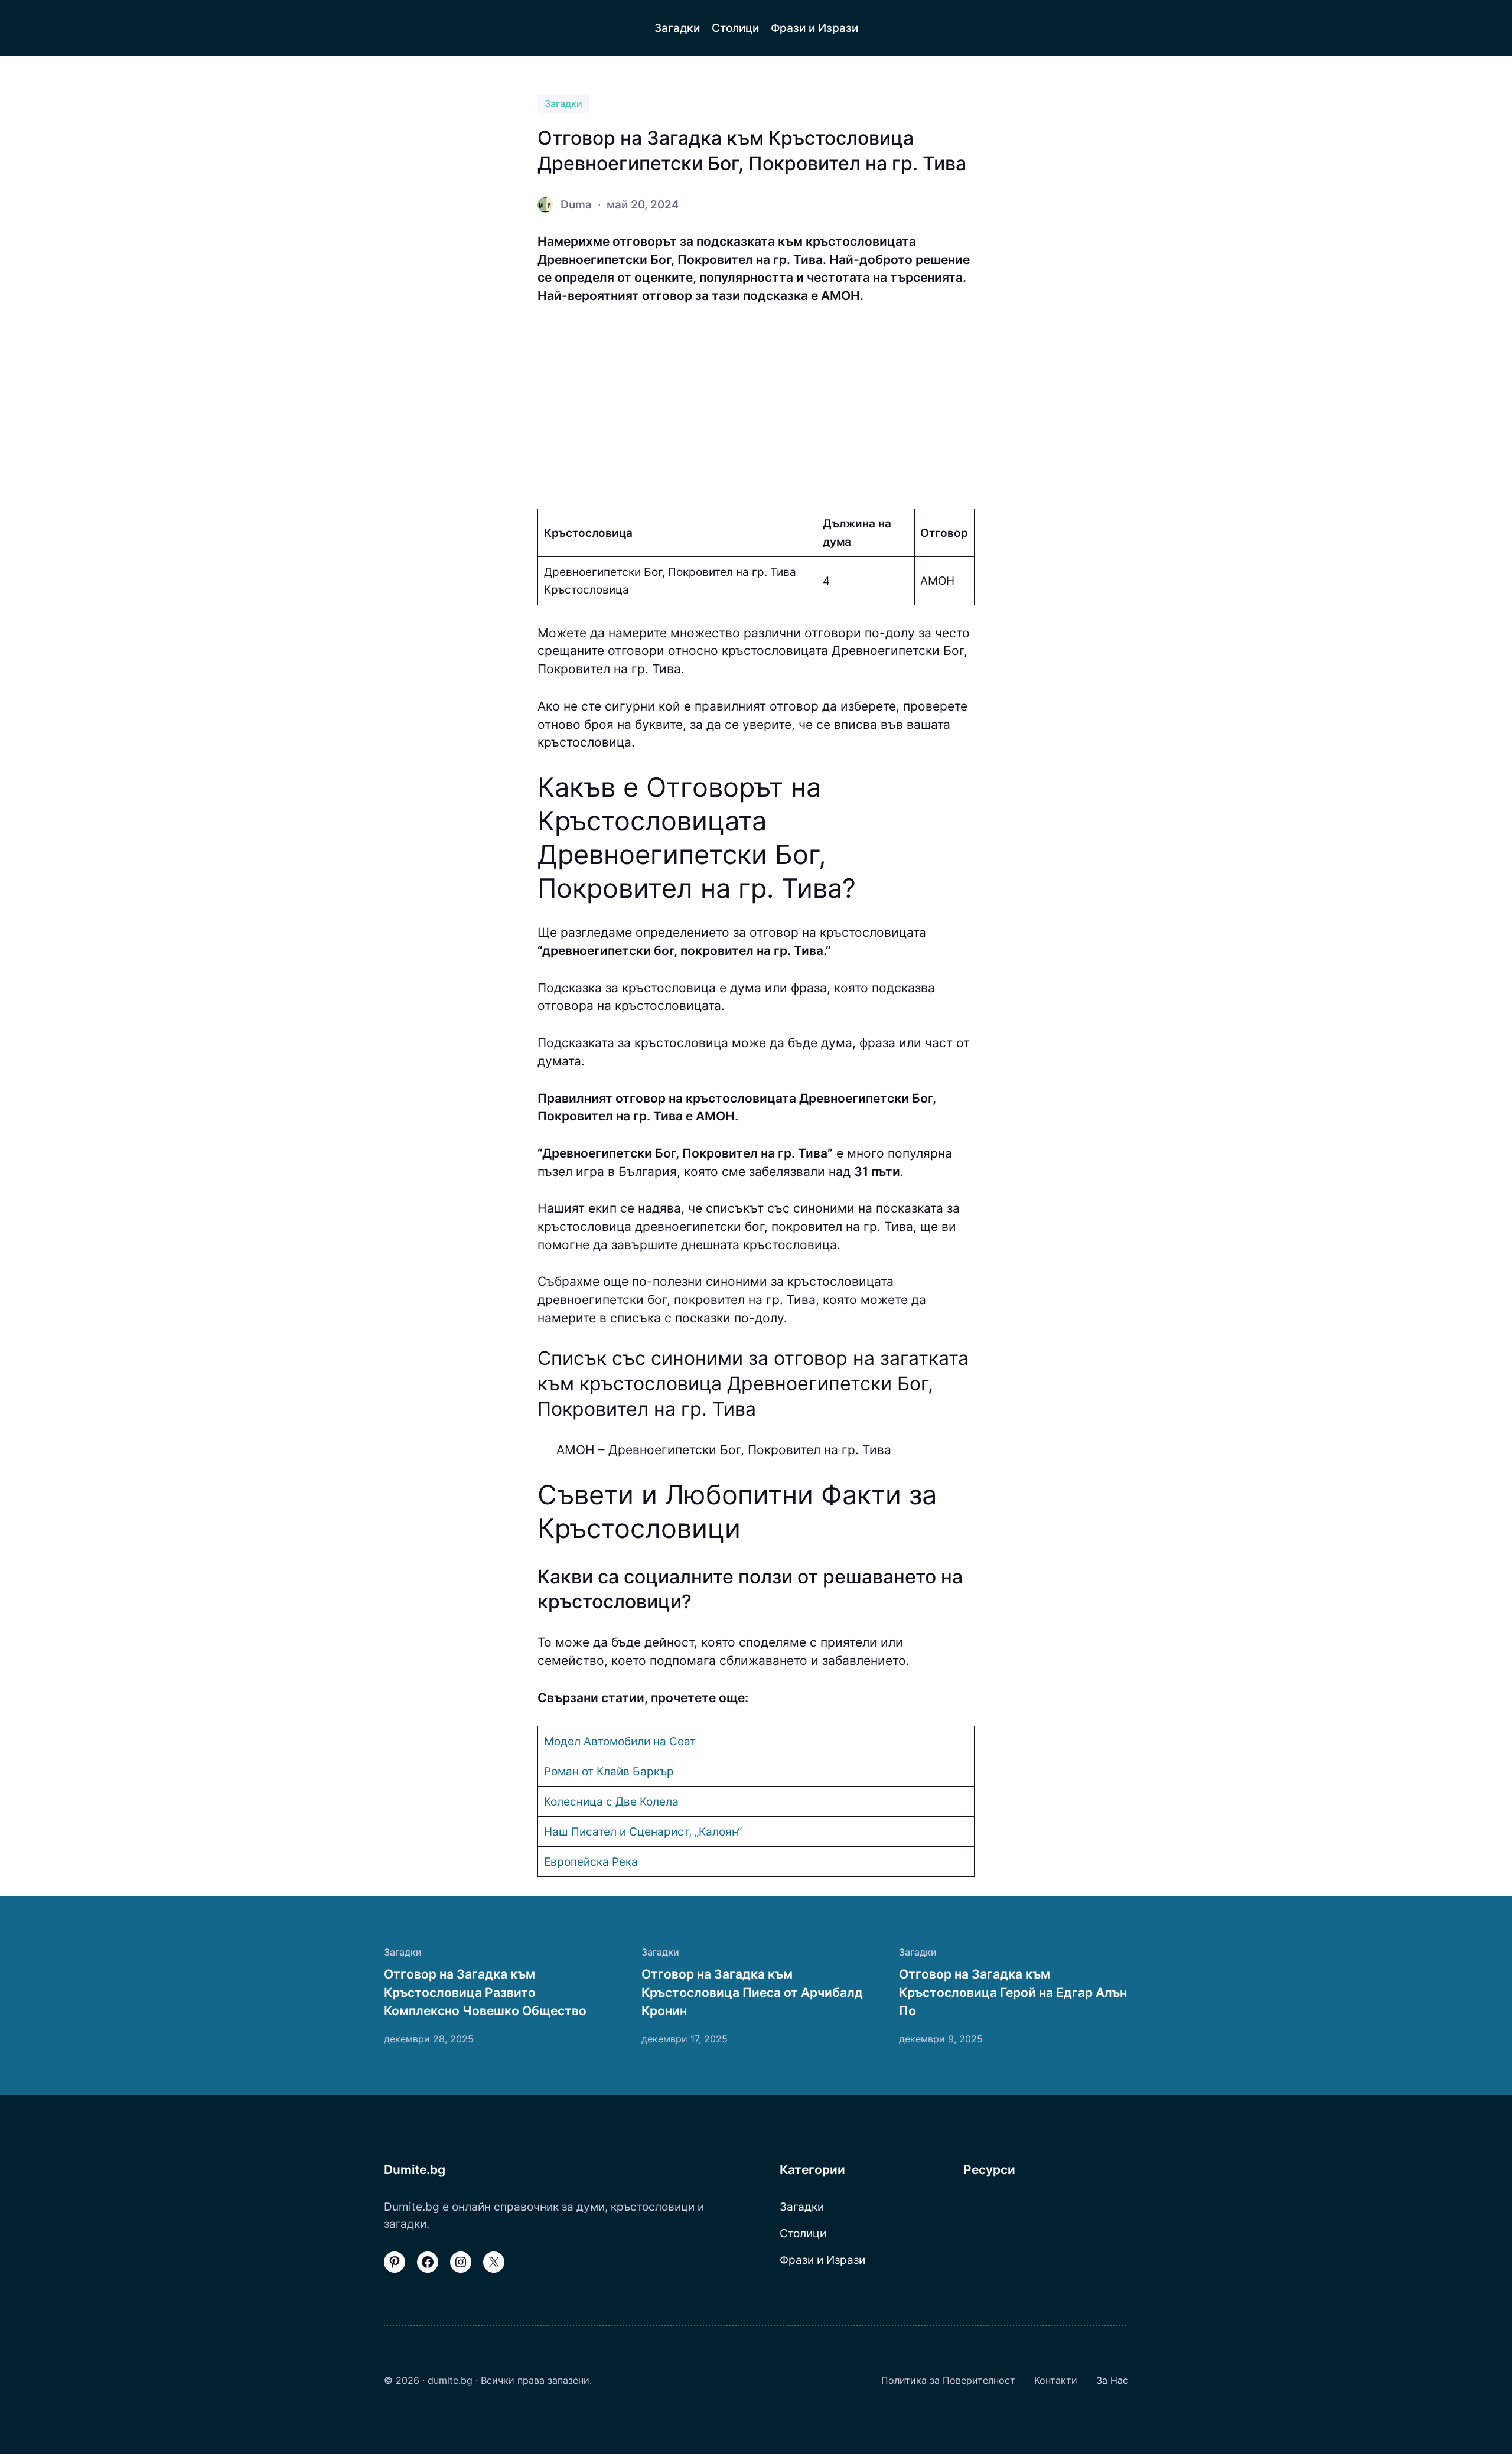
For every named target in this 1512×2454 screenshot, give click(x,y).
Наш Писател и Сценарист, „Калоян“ (643, 1831)
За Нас (1112, 2380)
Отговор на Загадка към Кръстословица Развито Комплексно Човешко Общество (485, 1992)
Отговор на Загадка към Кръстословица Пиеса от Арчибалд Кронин (752, 1992)
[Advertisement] (756, 407)
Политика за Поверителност (948, 2380)
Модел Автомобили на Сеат (620, 1741)
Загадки (563, 103)
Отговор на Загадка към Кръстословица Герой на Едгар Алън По (1013, 1992)
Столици (803, 2233)
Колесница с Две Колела (611, 1801)
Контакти (1056, 2380)
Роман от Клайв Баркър (609, 1771)
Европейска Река (591, 1862)
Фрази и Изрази (822, 2260)
